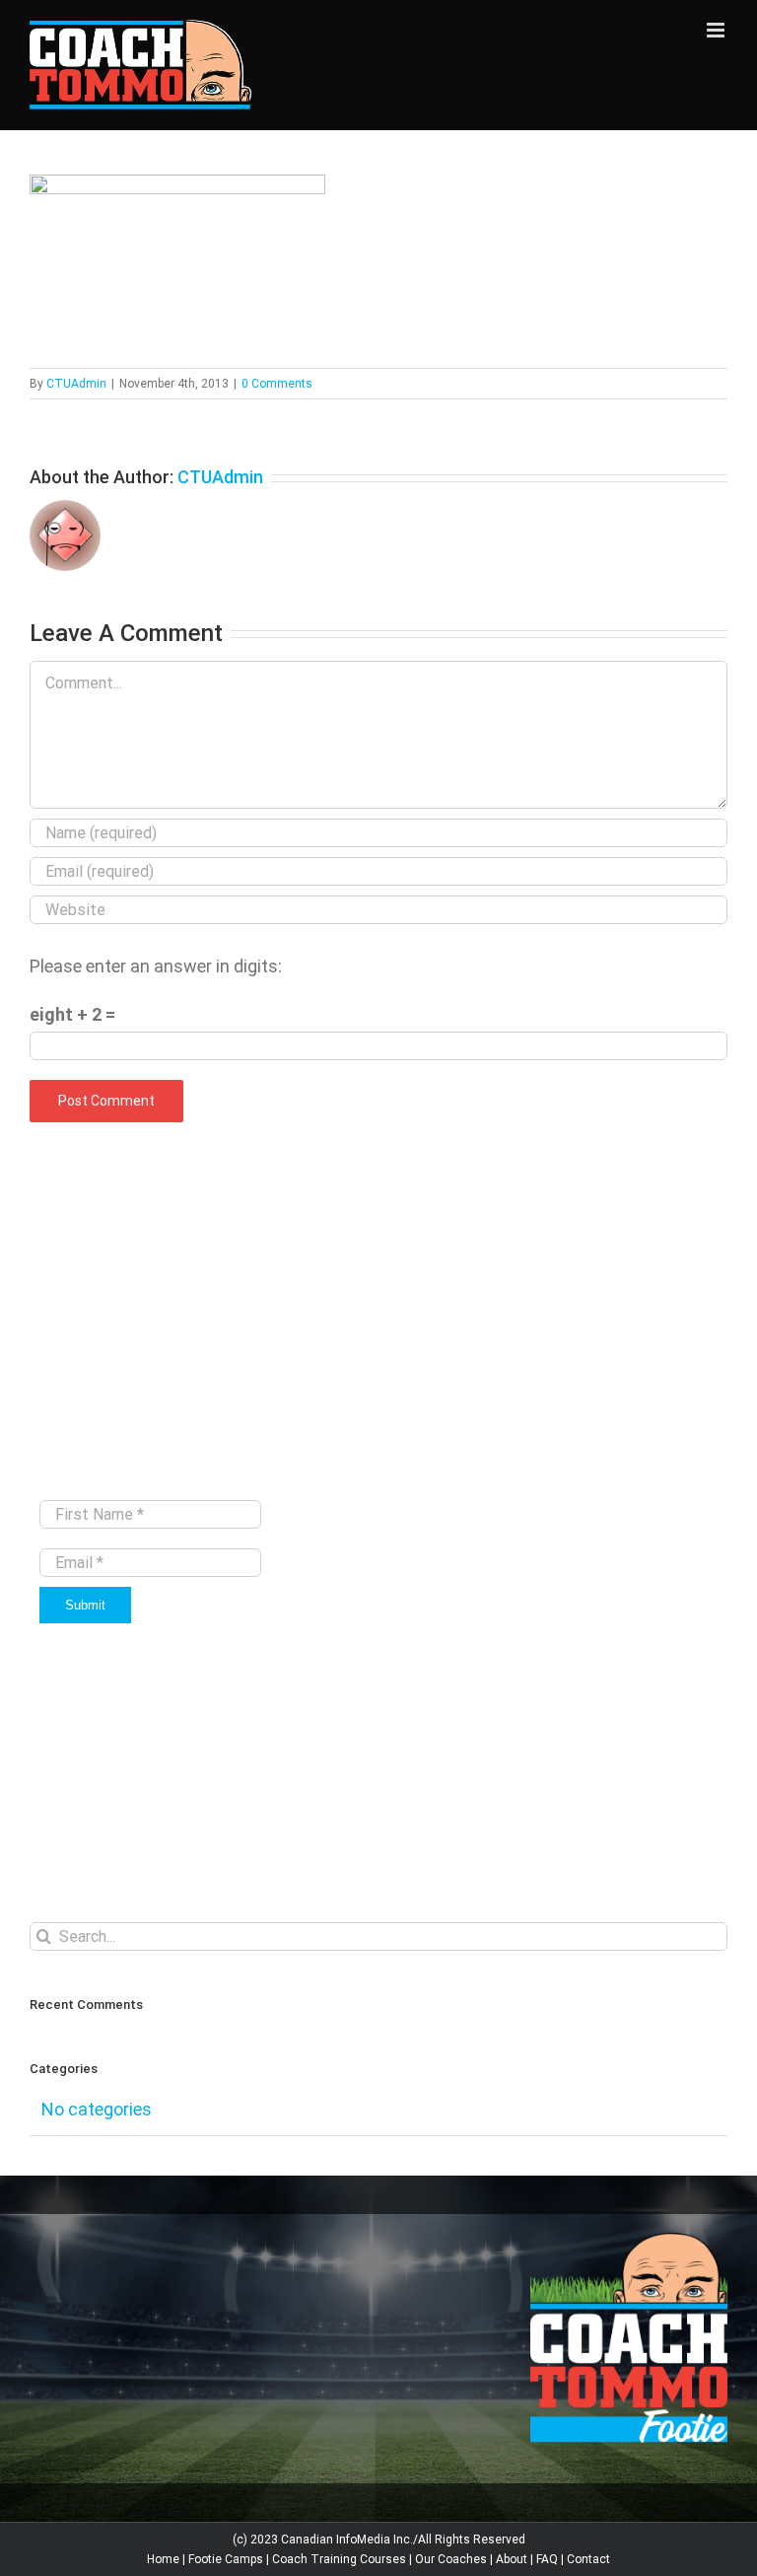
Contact (588, 2559)
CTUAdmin (76, 384)
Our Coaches (451, 2559)
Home (163, 2559)
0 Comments (277, 384)
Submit (85, 1605)
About (512, 2559)
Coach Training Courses (339, 2559)
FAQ (547, 2559)
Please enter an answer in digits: (156, 966)
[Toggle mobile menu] (717, 30)
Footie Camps (226, 2559)
